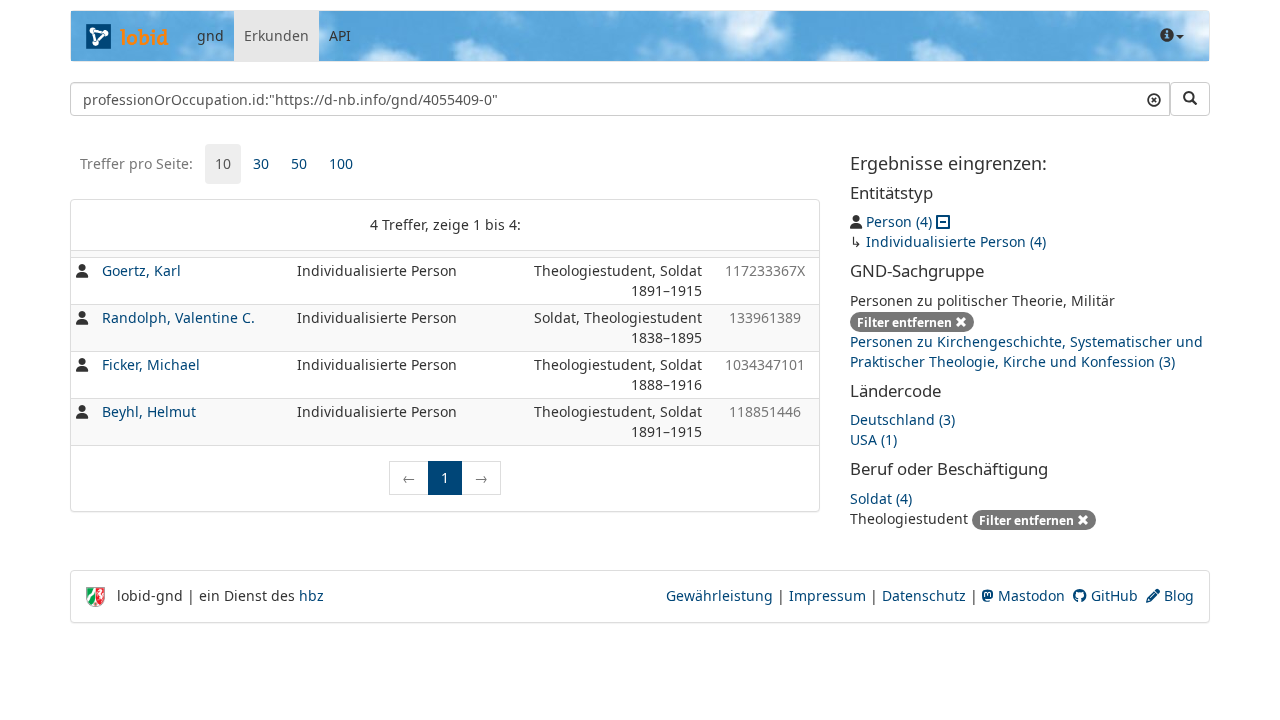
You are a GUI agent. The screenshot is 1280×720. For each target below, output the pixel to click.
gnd (210, 35)
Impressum (827, 595)
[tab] (223, 164)
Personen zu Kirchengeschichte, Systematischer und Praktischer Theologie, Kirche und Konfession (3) (1026, 351)
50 (299, 163)
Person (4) (899, 221)
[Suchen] (1190, 99)
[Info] (1172, 36)
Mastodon (1029, 595)
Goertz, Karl (141, 270)
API (340, 35)
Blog (1177, 595)
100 (341, 163)
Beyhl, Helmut (149, 411)
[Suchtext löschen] (1154, 99)
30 (261, 163)
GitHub (1112, 595)
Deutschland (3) (902, 419)
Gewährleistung (719, 595)
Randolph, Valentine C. (178, 317)
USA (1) (873, 439)
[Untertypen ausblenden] (943, 221)
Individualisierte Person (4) (956, 241)
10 (223, 163)
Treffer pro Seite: (136, 163)
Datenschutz (924, 595)
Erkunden (276, 35)
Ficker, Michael (151, 364)
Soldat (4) (881, 498)
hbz (311, 595)
